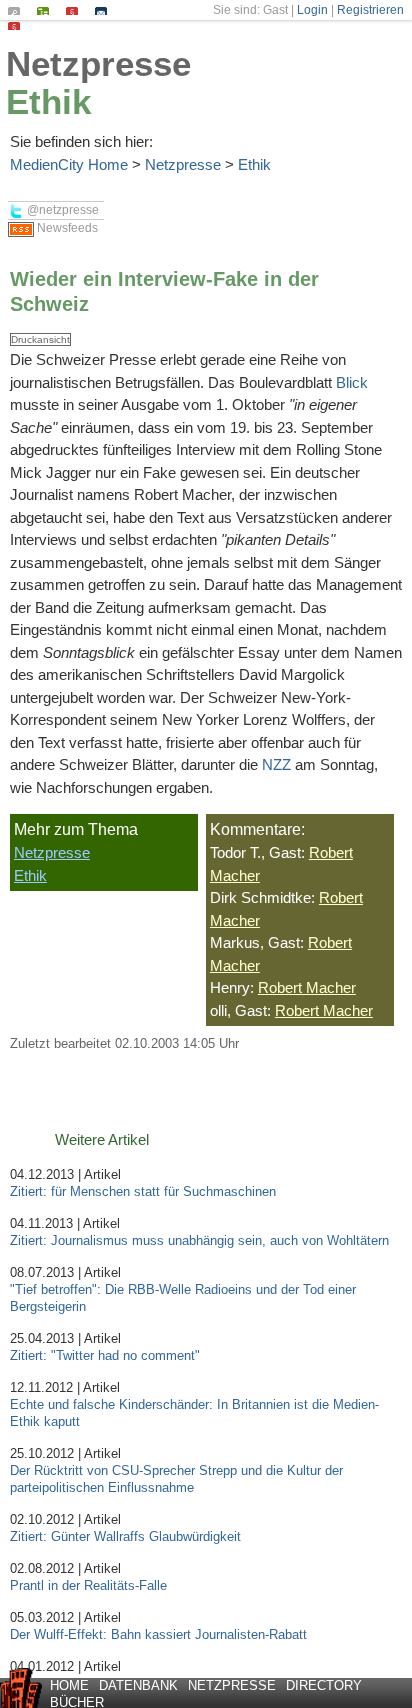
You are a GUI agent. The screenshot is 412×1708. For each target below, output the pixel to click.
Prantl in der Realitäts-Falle (88, 1585)
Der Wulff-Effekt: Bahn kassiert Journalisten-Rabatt (158, 1634)
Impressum (72, 7)
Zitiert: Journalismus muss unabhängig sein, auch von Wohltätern (201, 1240)
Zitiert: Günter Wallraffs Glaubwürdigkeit (125, 1536)
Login (312, 10)
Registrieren (370, 10)
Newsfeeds (66, 228)
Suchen (14, 7)
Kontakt (101, 7)
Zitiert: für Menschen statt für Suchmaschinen (143, 1191)
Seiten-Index (43, 7)
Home (69, 1685)
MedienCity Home (69, 164)
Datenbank (138, 1685)
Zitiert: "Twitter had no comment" (105, 1355)
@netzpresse (61, 210)
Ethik (48, 101)
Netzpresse (98, 63)
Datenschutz (14, 22)
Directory (324, 1685)
